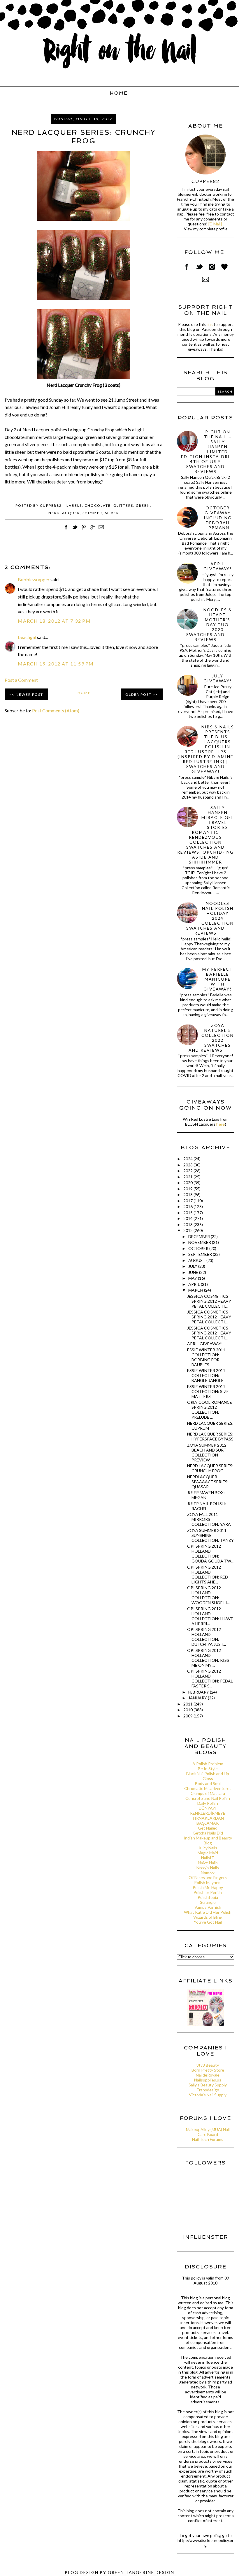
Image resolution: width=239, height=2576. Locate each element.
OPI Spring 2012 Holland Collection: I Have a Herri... (210, 1616)
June (194, 1272)
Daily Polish (208, 1803)
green (143, 505)
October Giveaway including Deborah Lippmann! (218, 518)
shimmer (92, 513)
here (220, 1124)
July (193, 1266)
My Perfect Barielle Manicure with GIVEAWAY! (218, 979)
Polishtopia (208, 1897)
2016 (188, 1206)
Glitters (123, 505)
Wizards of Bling (208, 1917)
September (201, 1254)
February (199, 1692)
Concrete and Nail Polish (208, 1798)
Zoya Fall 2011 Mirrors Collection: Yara (209, 1519)
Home (119, 93)
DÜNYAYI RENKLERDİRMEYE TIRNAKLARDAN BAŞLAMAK (208, 1816)
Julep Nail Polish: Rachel (207, 1506)
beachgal (27, 637)
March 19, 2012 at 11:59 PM (56, 664)
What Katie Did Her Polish (208, 1912)
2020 (188, 1183)
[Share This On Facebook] (66, 530)
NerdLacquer (64, 513)
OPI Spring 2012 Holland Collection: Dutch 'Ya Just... (207, 1637)
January (198, 1698)
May (193, 1278)
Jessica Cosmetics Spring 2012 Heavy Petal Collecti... (209, 1301)
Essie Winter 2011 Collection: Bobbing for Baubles (206, 1357)
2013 (188, 1225)
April (195, 1284)
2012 (188, 1230)
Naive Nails (208, 1863)
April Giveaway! (218, 566)
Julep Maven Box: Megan (206, 1495)
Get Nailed (208, 1828)
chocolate (98, 505)
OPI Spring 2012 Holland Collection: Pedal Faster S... (210, 1678)
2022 (188, 1171)
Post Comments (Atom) (56, 710)
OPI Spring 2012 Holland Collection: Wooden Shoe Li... (208, 1595)
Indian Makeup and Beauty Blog (208, 1840)
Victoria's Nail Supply (208, 2095)
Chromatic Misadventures (208, 1788)
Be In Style (208, 1769)
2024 (188, 1159)
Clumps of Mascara (208, 1793)
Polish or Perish (208, 1892)
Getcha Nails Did (208, 1833)
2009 (188, 1716)
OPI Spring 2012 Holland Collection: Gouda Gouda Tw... (210, 1553)
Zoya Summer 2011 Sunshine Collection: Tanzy (210, 1535)
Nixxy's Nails (208, 1868)
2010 (188, 1710)
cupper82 (205, 181)
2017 (188, 1201)
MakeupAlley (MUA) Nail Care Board (208, 2132)
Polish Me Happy (208, 1887)
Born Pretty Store (208, 2070)
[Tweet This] (75, 530)
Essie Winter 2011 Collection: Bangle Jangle (206, 1375)
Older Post (138, 694)
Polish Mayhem (208, 1882)
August (197, 1260)
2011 (188, 1704)
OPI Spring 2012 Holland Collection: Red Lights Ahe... (208, 1574)
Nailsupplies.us (208, 2080)
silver (112, 513)
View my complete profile (206, 229)
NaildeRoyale (208, 2075)
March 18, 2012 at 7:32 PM (54, 621)
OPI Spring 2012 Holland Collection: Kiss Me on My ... (208, 1658)
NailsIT (208, 1858)
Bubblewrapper (34, 579)
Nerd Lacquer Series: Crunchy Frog (210, 1468)
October (199, 1248)
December (200, 1236)
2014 (188, 1218)
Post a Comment (21, 680)
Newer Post (29, 694)
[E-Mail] (215, 224)
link (210, 324)
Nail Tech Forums (208, 2139)
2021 (188, 1177)
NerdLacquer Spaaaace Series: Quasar (208, 1482)
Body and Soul (208, 1783)
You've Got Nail (208, 1922)
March (196, 1290)
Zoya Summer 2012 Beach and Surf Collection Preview (207, 1452)
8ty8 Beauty (208, 2065)
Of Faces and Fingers (208, 1877)
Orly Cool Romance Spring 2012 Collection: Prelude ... (210, 1410)
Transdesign (208, 2090)
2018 (188, 1195)
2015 (188, 1213)
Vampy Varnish (208, 1907)
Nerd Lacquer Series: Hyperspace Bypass (210, 1436)
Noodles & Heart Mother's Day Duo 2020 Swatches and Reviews (209, 625)
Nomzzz (208, 1873)
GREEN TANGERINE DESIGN (141, 2572)
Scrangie (208, 1902)
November (200, 1242)
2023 (188, 1165)
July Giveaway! (218, 678)
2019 (188, 1189)
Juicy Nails (208, 1848)
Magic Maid (208, 1853)
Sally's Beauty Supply (208, 2085)
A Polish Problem (208, 1764)
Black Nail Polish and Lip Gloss (208, 1776)
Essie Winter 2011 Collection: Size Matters (208, 1391)
